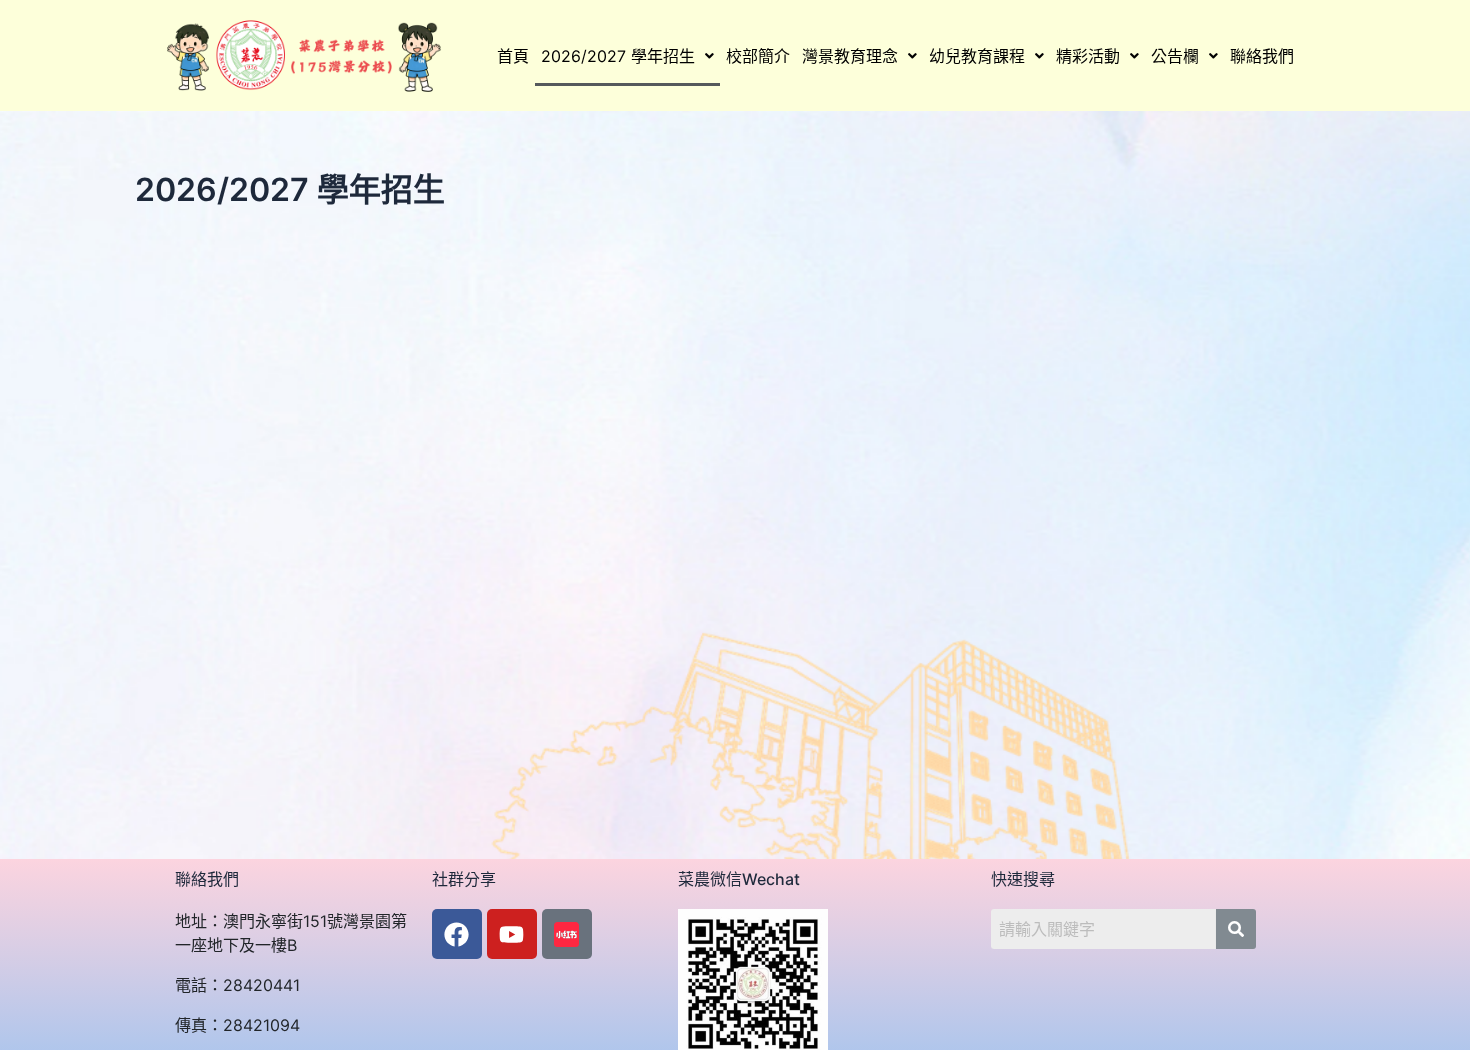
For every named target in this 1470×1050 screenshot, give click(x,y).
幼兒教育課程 (977, 56)
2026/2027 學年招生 (618, 56)
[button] (627, 56)
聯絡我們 (1262, 56)
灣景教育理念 (850, 56)
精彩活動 (1088, 56)
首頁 (513, 56)
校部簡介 (758, 56)
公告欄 (1175, 56)
